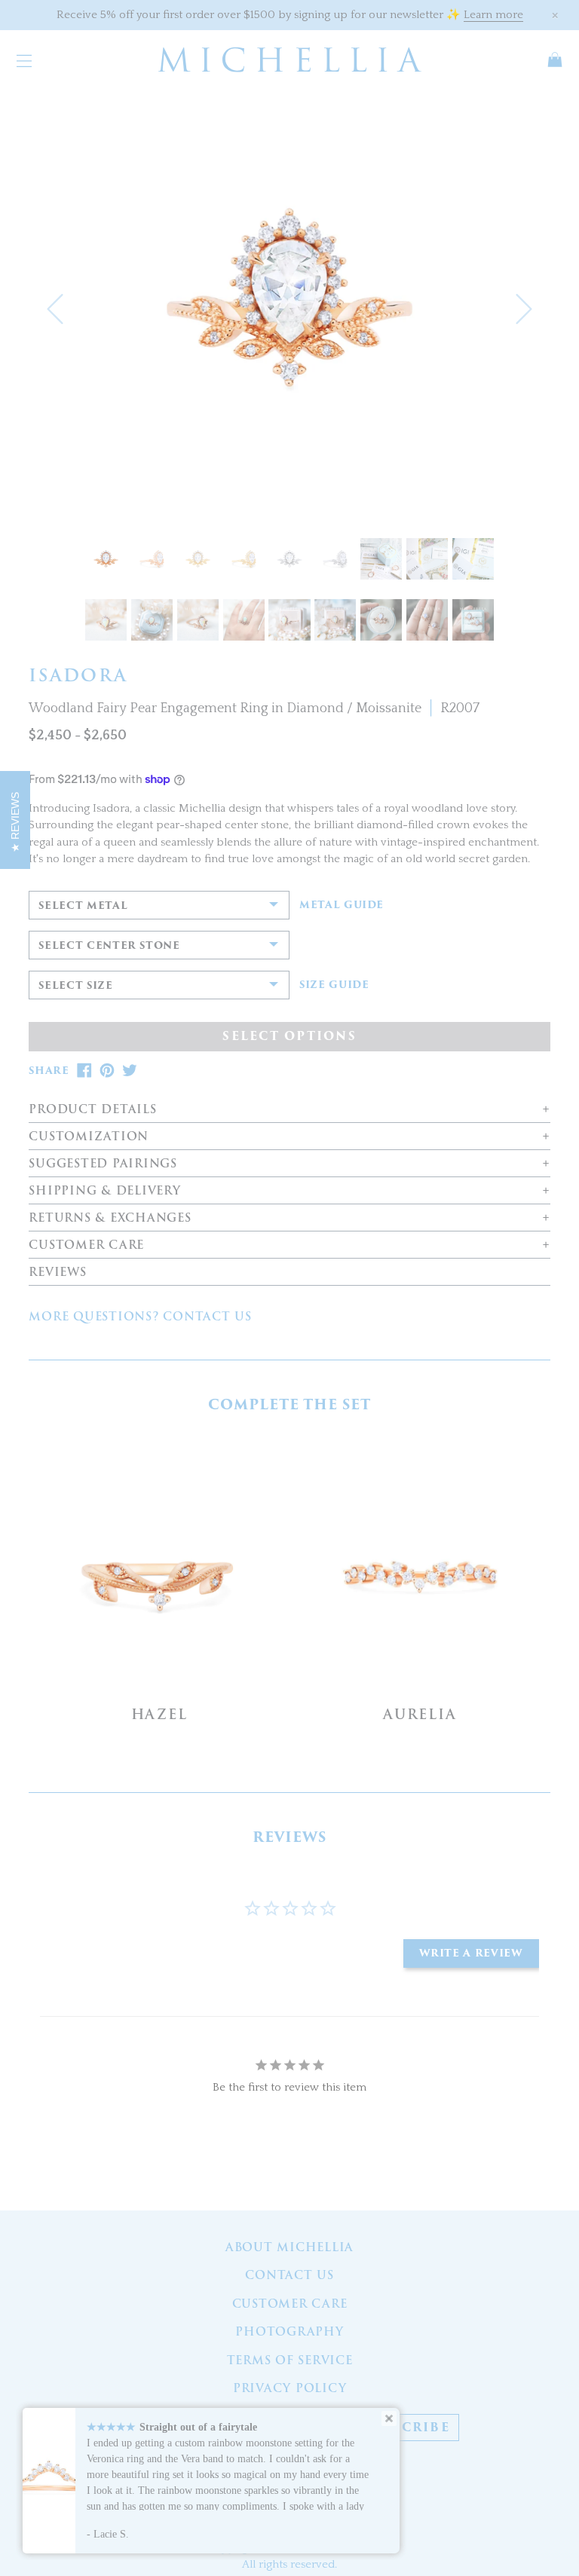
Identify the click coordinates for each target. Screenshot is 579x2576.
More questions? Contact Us (140, 1317)
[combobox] (159, 905)
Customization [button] (89, 1137)
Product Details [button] (92, 1110)
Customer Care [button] (86, 1245)
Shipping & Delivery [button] (104, 1191)
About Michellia (289, 2247)
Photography (289, 2332)
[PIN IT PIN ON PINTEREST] (107, 1071)
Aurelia (420, 1714)
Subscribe (406, 2428)
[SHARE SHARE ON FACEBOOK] (84, 1071)
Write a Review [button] (471, 1953)
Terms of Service (290, 2360)
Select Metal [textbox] (83, 906)
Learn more (493, 15)
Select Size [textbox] (75, 985)
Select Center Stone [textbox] (109, 945)
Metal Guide (342, 905)
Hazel (159, 1714)
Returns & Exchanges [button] (110, 1218)
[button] (55, 309)
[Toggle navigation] (24, 60)
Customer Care (290, 2304)
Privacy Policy (290, 2388)
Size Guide (334, 985)
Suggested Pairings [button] (103, 1164)
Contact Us (289, 2275)
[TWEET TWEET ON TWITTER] (130, 1071)
